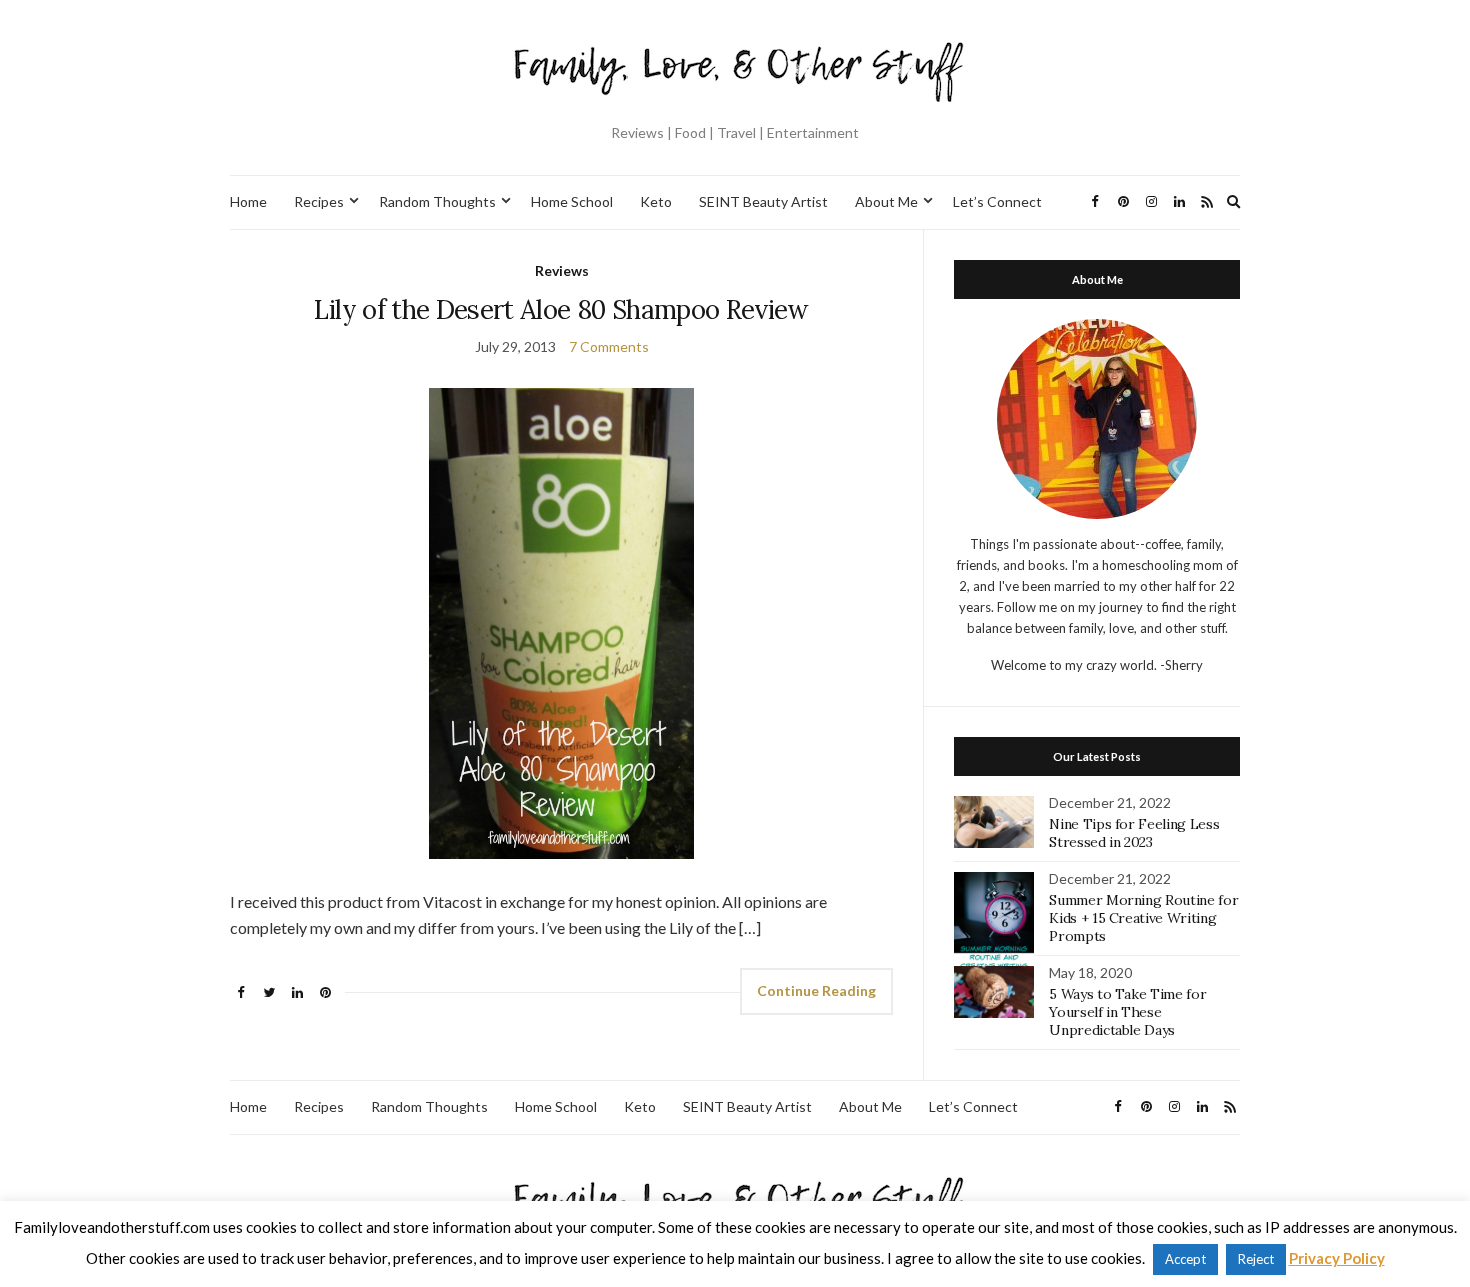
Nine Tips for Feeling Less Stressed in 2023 (1134, 833)
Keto (656, 201)
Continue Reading (816, 990)
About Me (886, 201)
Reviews (562, 270)
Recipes (319, 201)
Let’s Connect (997, 201)
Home (248, 201)
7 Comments (609, 346)
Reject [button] (1256, 1259)
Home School (572, 201)
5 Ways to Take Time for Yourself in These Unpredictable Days (1127, 1012)
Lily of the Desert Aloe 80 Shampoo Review (561, 309)
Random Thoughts (437, 201)
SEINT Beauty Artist (763, 201)
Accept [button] (1185, 1259)
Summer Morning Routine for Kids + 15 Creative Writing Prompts (1143, 918)
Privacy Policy (1337, 1258)
